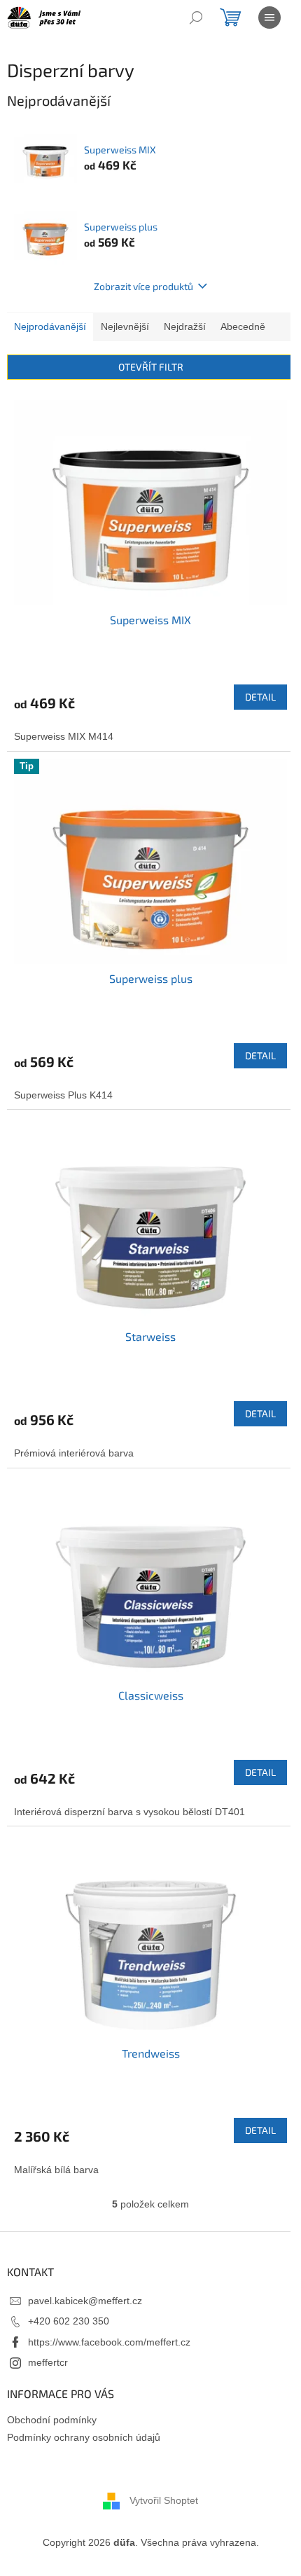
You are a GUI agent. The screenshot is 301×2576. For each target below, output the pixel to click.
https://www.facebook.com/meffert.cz (109, 2342)
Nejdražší (185, 326)
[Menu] (269, 18)
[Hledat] (196, 18)
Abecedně (243, 326)
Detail (260, 697)
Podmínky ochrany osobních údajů (84, 2437)
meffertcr (48, 2362)
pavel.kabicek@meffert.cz (85, 2301)
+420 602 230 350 (69, 2321)
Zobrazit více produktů (143, 286)
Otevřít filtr (151, 367)
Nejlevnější (125, 326)
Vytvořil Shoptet (164, 2500)
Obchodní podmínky (52, 2420)
